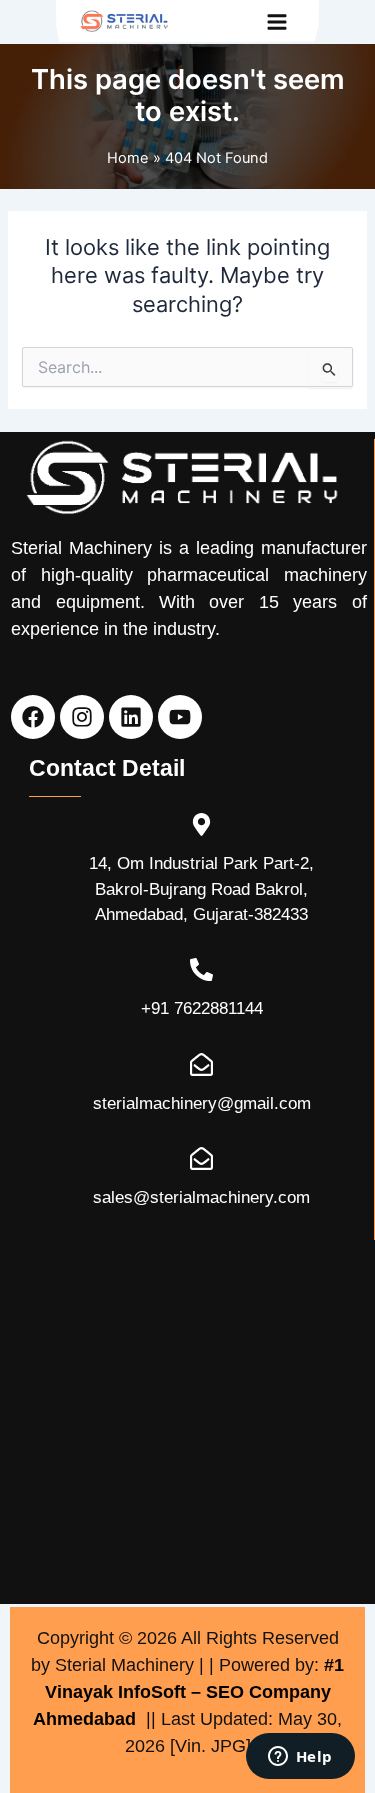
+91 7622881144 (202, 1008)
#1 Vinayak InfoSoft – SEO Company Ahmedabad (188, 1692)
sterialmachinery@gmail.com (202, 1103)
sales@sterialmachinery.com (201, 1197)
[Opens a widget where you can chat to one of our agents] (300, 1758)
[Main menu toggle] (277, 22)
